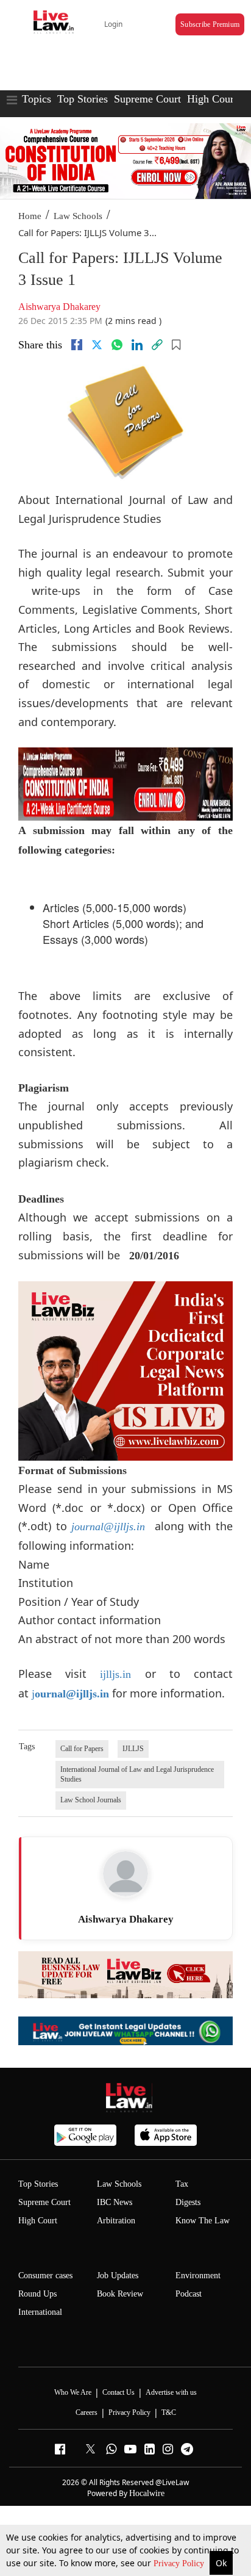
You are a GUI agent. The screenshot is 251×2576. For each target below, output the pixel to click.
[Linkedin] (137, 345)
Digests (188, 2202)
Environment (198, 2276)
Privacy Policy (180, 2563)
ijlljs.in (115, 1674)
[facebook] (77, 345)
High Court (212, 99)
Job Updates (118, 2276)
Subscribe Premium (210, 24)
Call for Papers (82, 1749)
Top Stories (83, 99)
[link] (157, 345)
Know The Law (203, 2221)
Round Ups (37, 2294)
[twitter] (97, 345)
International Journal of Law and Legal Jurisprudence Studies (137, 1774)
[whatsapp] (117, 345)
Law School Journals (91, 1800)
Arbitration (116, 2221)
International (40, 2312)
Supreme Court (147, 99)
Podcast (189, 2294)
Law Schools (78, 216)
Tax (182, 2184)
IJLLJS (133, 1749)
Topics (37, 99)
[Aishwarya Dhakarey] (125, 1874)
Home (30, 216)
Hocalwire (147, 2493)
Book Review (120, 2294)
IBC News (115, 2202)
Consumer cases (45, 2276)
